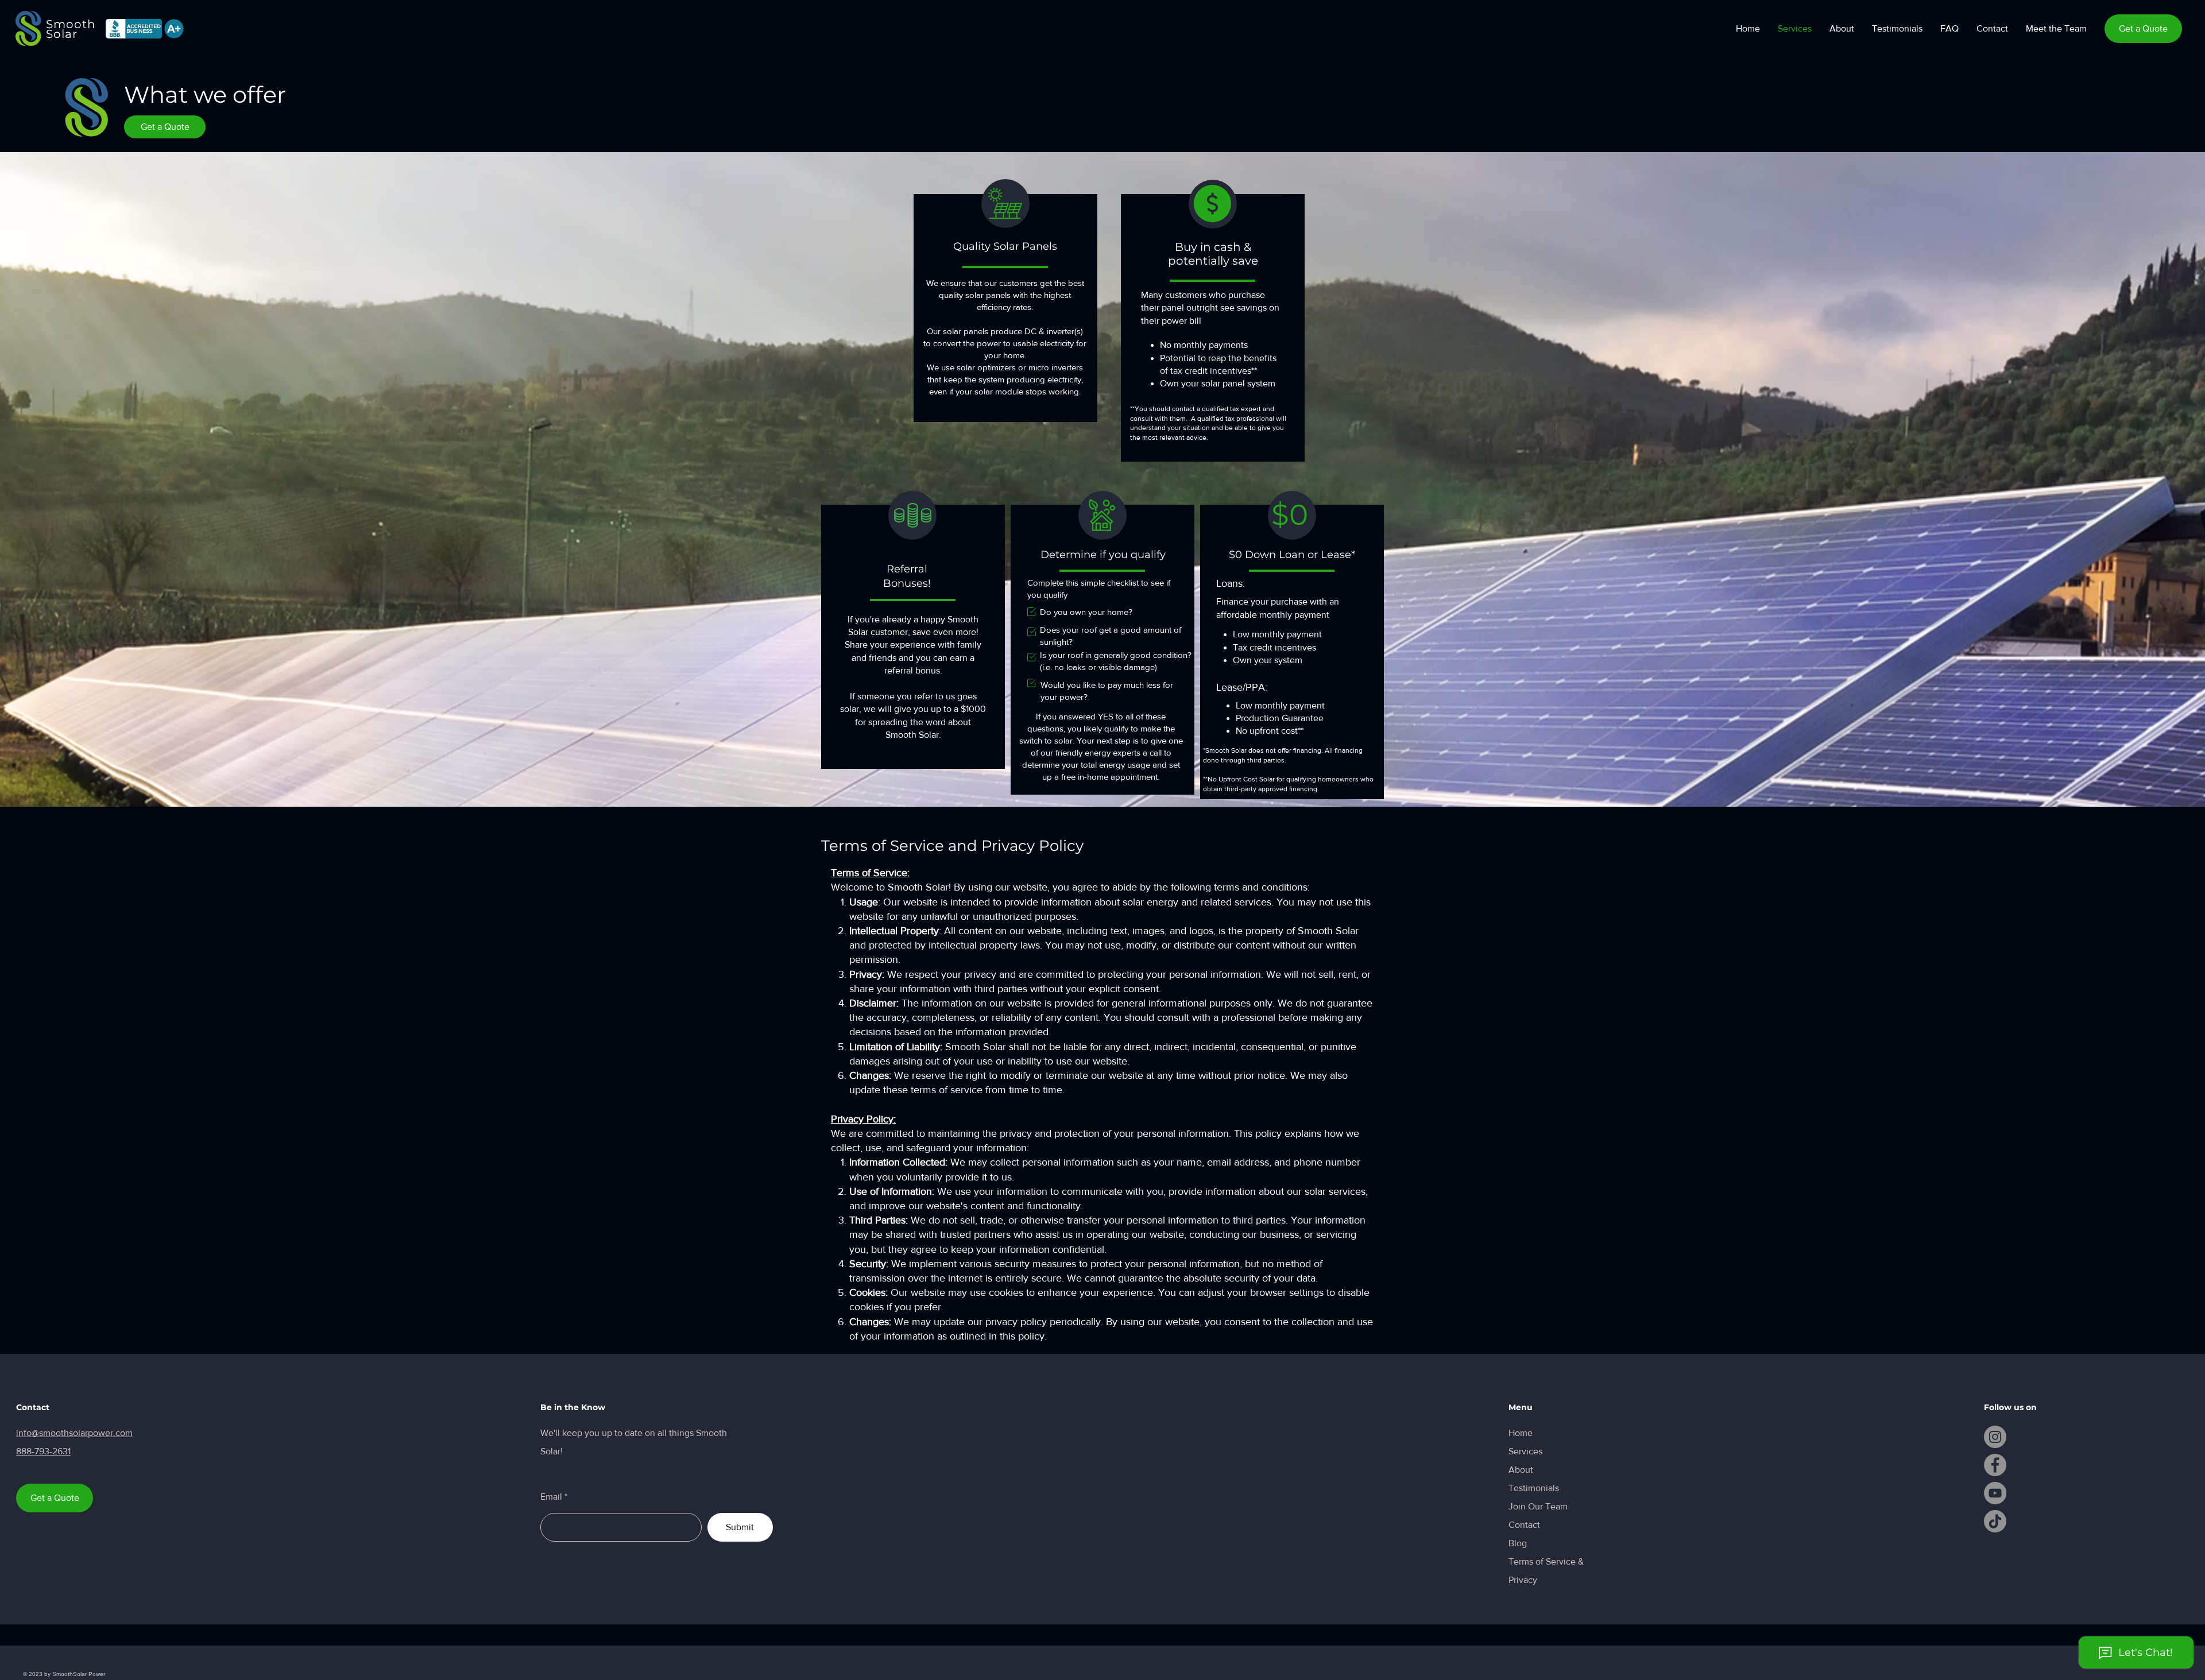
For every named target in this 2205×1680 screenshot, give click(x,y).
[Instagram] (1995, 1437)
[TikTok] (1995, 1521)
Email (551, 1497)
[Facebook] (1995, 1465)
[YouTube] (1995, 1493)
